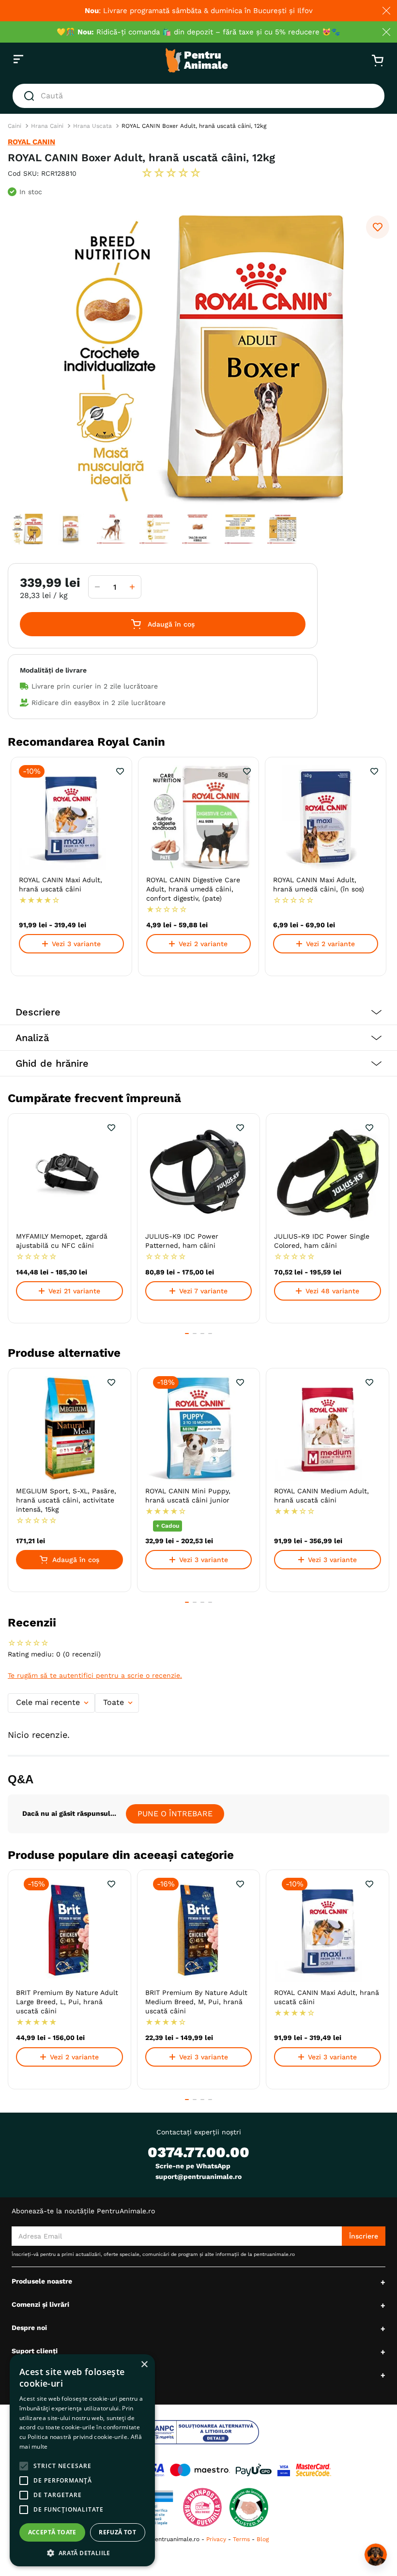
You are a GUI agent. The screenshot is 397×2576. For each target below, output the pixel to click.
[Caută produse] (31, 96)
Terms (241, 2539)
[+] (132, 587)
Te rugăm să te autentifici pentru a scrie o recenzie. (95, 1675)
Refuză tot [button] (117, 2532)
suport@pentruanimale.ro (198, 2177)
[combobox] (198, 96)
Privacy (216, 2539)
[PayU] (254, 2470)
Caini (15, 126)
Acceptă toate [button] (52, 2532)
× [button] (144, 2365)
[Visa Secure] (284, 2470)
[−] (97, 587)
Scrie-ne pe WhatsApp (193, 2166)
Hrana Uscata (92, 126)
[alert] (82, 2460)
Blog (263, 2539)
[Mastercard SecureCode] (313, 2470)
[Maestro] (200, 2470)
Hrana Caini (47, 126)
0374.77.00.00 (198, 2152)
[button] (198, 1012)
